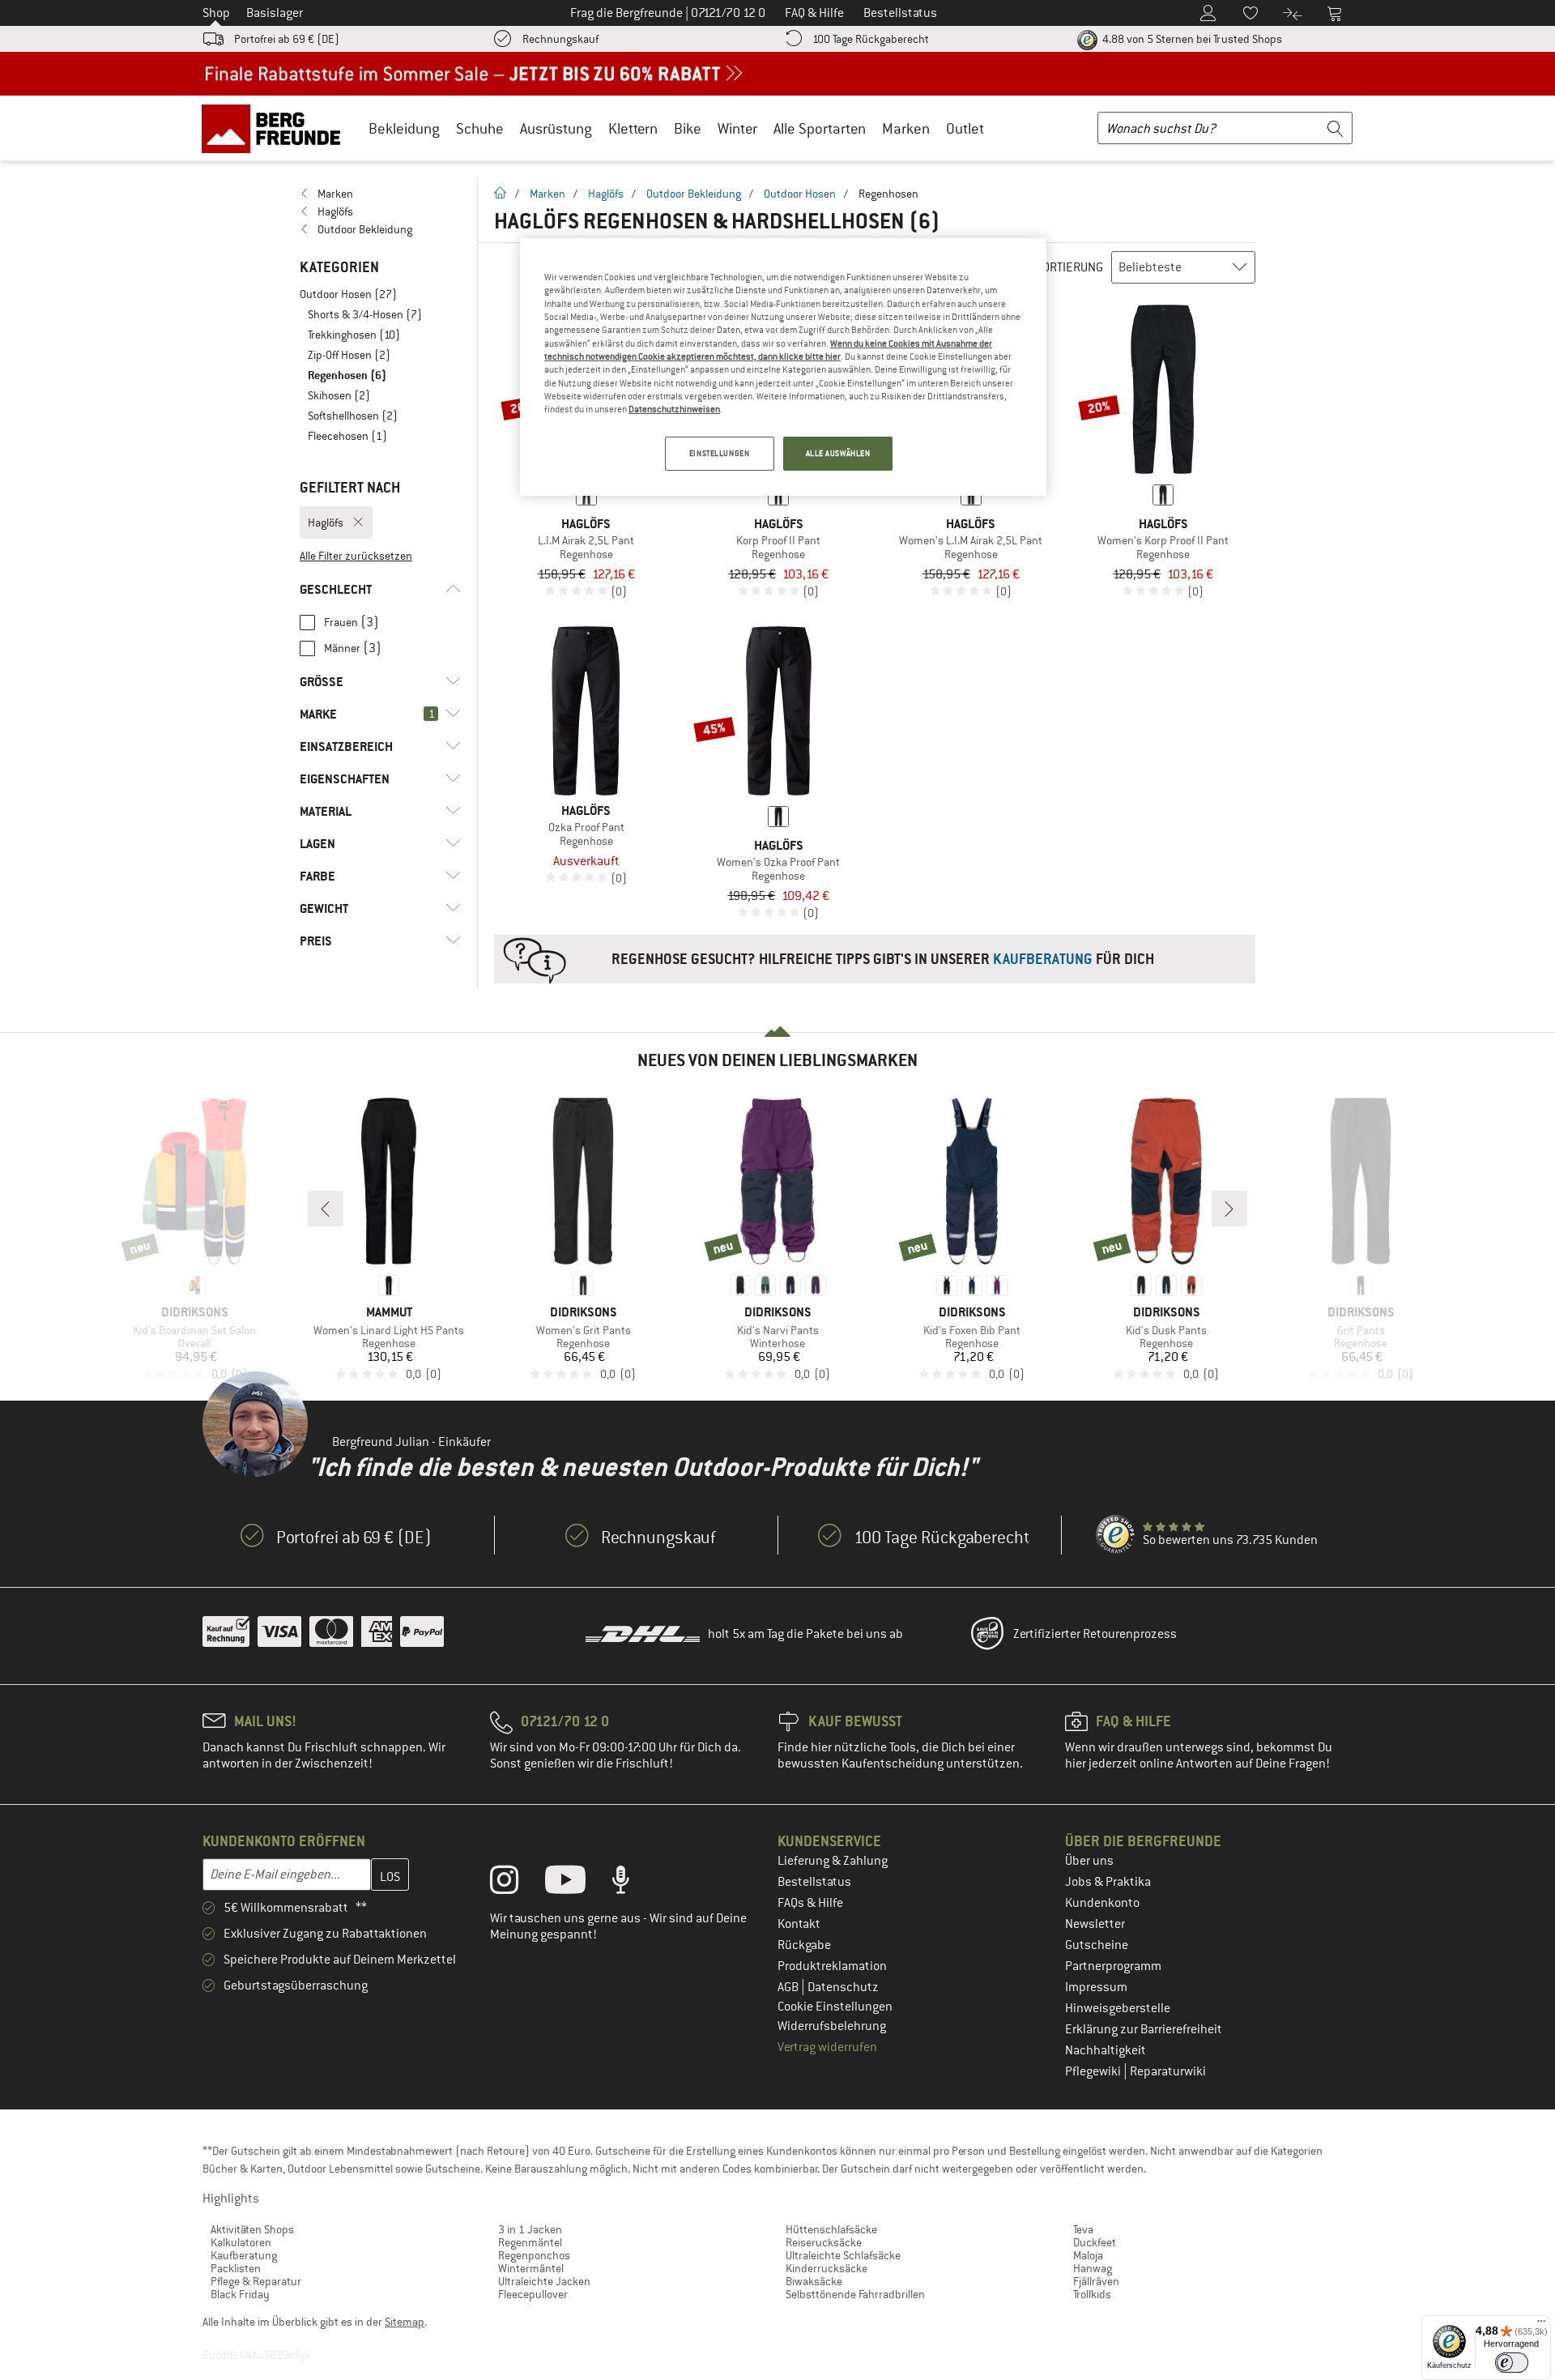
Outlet (965, 128)
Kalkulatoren (241, 2242)
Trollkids (1092, 2294)
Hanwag (1093, 2268)
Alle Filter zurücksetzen (356, 556)
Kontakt (799, 1924)
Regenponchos (534, 2255)
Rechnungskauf (560, 39)
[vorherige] (326, 1209)
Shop (216, 13)
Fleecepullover (533, 2294)
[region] (783, 367)
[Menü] (1541, 2325)
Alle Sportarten (820, 128)
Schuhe (480, 128)
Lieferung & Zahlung (833, 1861)
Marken (906, 128)
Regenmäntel (530, 2242)
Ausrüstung (556, 128)
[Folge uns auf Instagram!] (516, 1883)
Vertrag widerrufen (827, 2047)
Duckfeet (1095, 2242)
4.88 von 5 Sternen (1191, 39)
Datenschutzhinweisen (674, 409)
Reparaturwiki (1168, 2071)
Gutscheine (1097, 1945)
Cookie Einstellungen (835, 2007)
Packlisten (236, 2268)
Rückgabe (804, 1945)
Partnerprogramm (1113, 1966)
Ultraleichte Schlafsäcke (843, 2255)
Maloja (1088, 2255)
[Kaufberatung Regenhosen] (875, 959)
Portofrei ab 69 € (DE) (287, 39)
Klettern (633, 128)
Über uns (1089, 1861)
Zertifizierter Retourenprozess (1095, 1634)
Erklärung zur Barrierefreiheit (1144, 2029)
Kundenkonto (1102, 1903)
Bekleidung (404, 128)
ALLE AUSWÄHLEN (838, 453)
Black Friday (240, 2294)
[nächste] (1229, 1209)
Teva (1083, 2229)
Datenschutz (843, 1987)
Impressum (1096, 1987)
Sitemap (405, 2322)
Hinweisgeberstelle (1118, 2008)
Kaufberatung (244, 2255)
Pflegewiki (1094, 2071)
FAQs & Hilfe (810, 1903)
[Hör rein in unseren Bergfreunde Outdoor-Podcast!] (633, 1883)
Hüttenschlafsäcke (831, 2229)
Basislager (275, 13)
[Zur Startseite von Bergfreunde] (277, 128)
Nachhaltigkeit (1106, 2050)
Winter (737, 128)
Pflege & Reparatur (256, 2281)
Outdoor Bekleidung (694, 194)
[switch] (1512, 2363)
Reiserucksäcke (824, 2242)
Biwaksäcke (814, 2281)
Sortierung (1069, 267)
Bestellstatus (814, 1882)
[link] (380, 194)
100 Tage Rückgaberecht (871, 39)
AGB (789, 1987)
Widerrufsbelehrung (832, 2026)
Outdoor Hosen (800, 194)
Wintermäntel (531, 2268)
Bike (688, 128)
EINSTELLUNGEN (719, 453)
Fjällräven (1096, 2281)
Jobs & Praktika (1108, 1882)
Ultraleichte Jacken (544, 2281)
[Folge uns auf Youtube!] (577, 1883)
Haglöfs (606, 194)
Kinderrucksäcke (826, 2268)
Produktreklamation (832, 1966)
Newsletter (1095, 1924)
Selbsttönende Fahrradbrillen (855, 2294)
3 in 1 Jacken (530, 2229)
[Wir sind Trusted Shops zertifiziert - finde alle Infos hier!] (1116, 1535)
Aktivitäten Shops (252, 2229)
